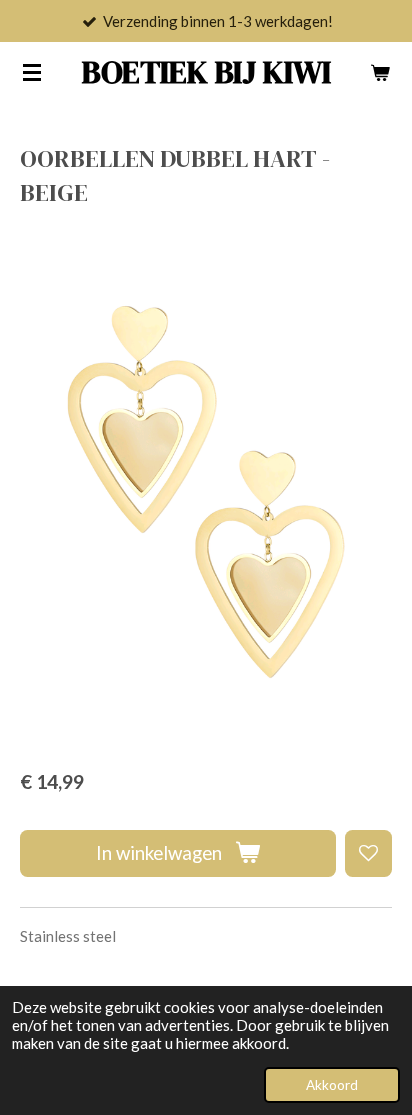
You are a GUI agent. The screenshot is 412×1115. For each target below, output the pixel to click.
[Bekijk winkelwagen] (380, 72)
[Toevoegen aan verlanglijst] (368, 853)
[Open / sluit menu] (32, 72)
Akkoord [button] (332, 1085)
